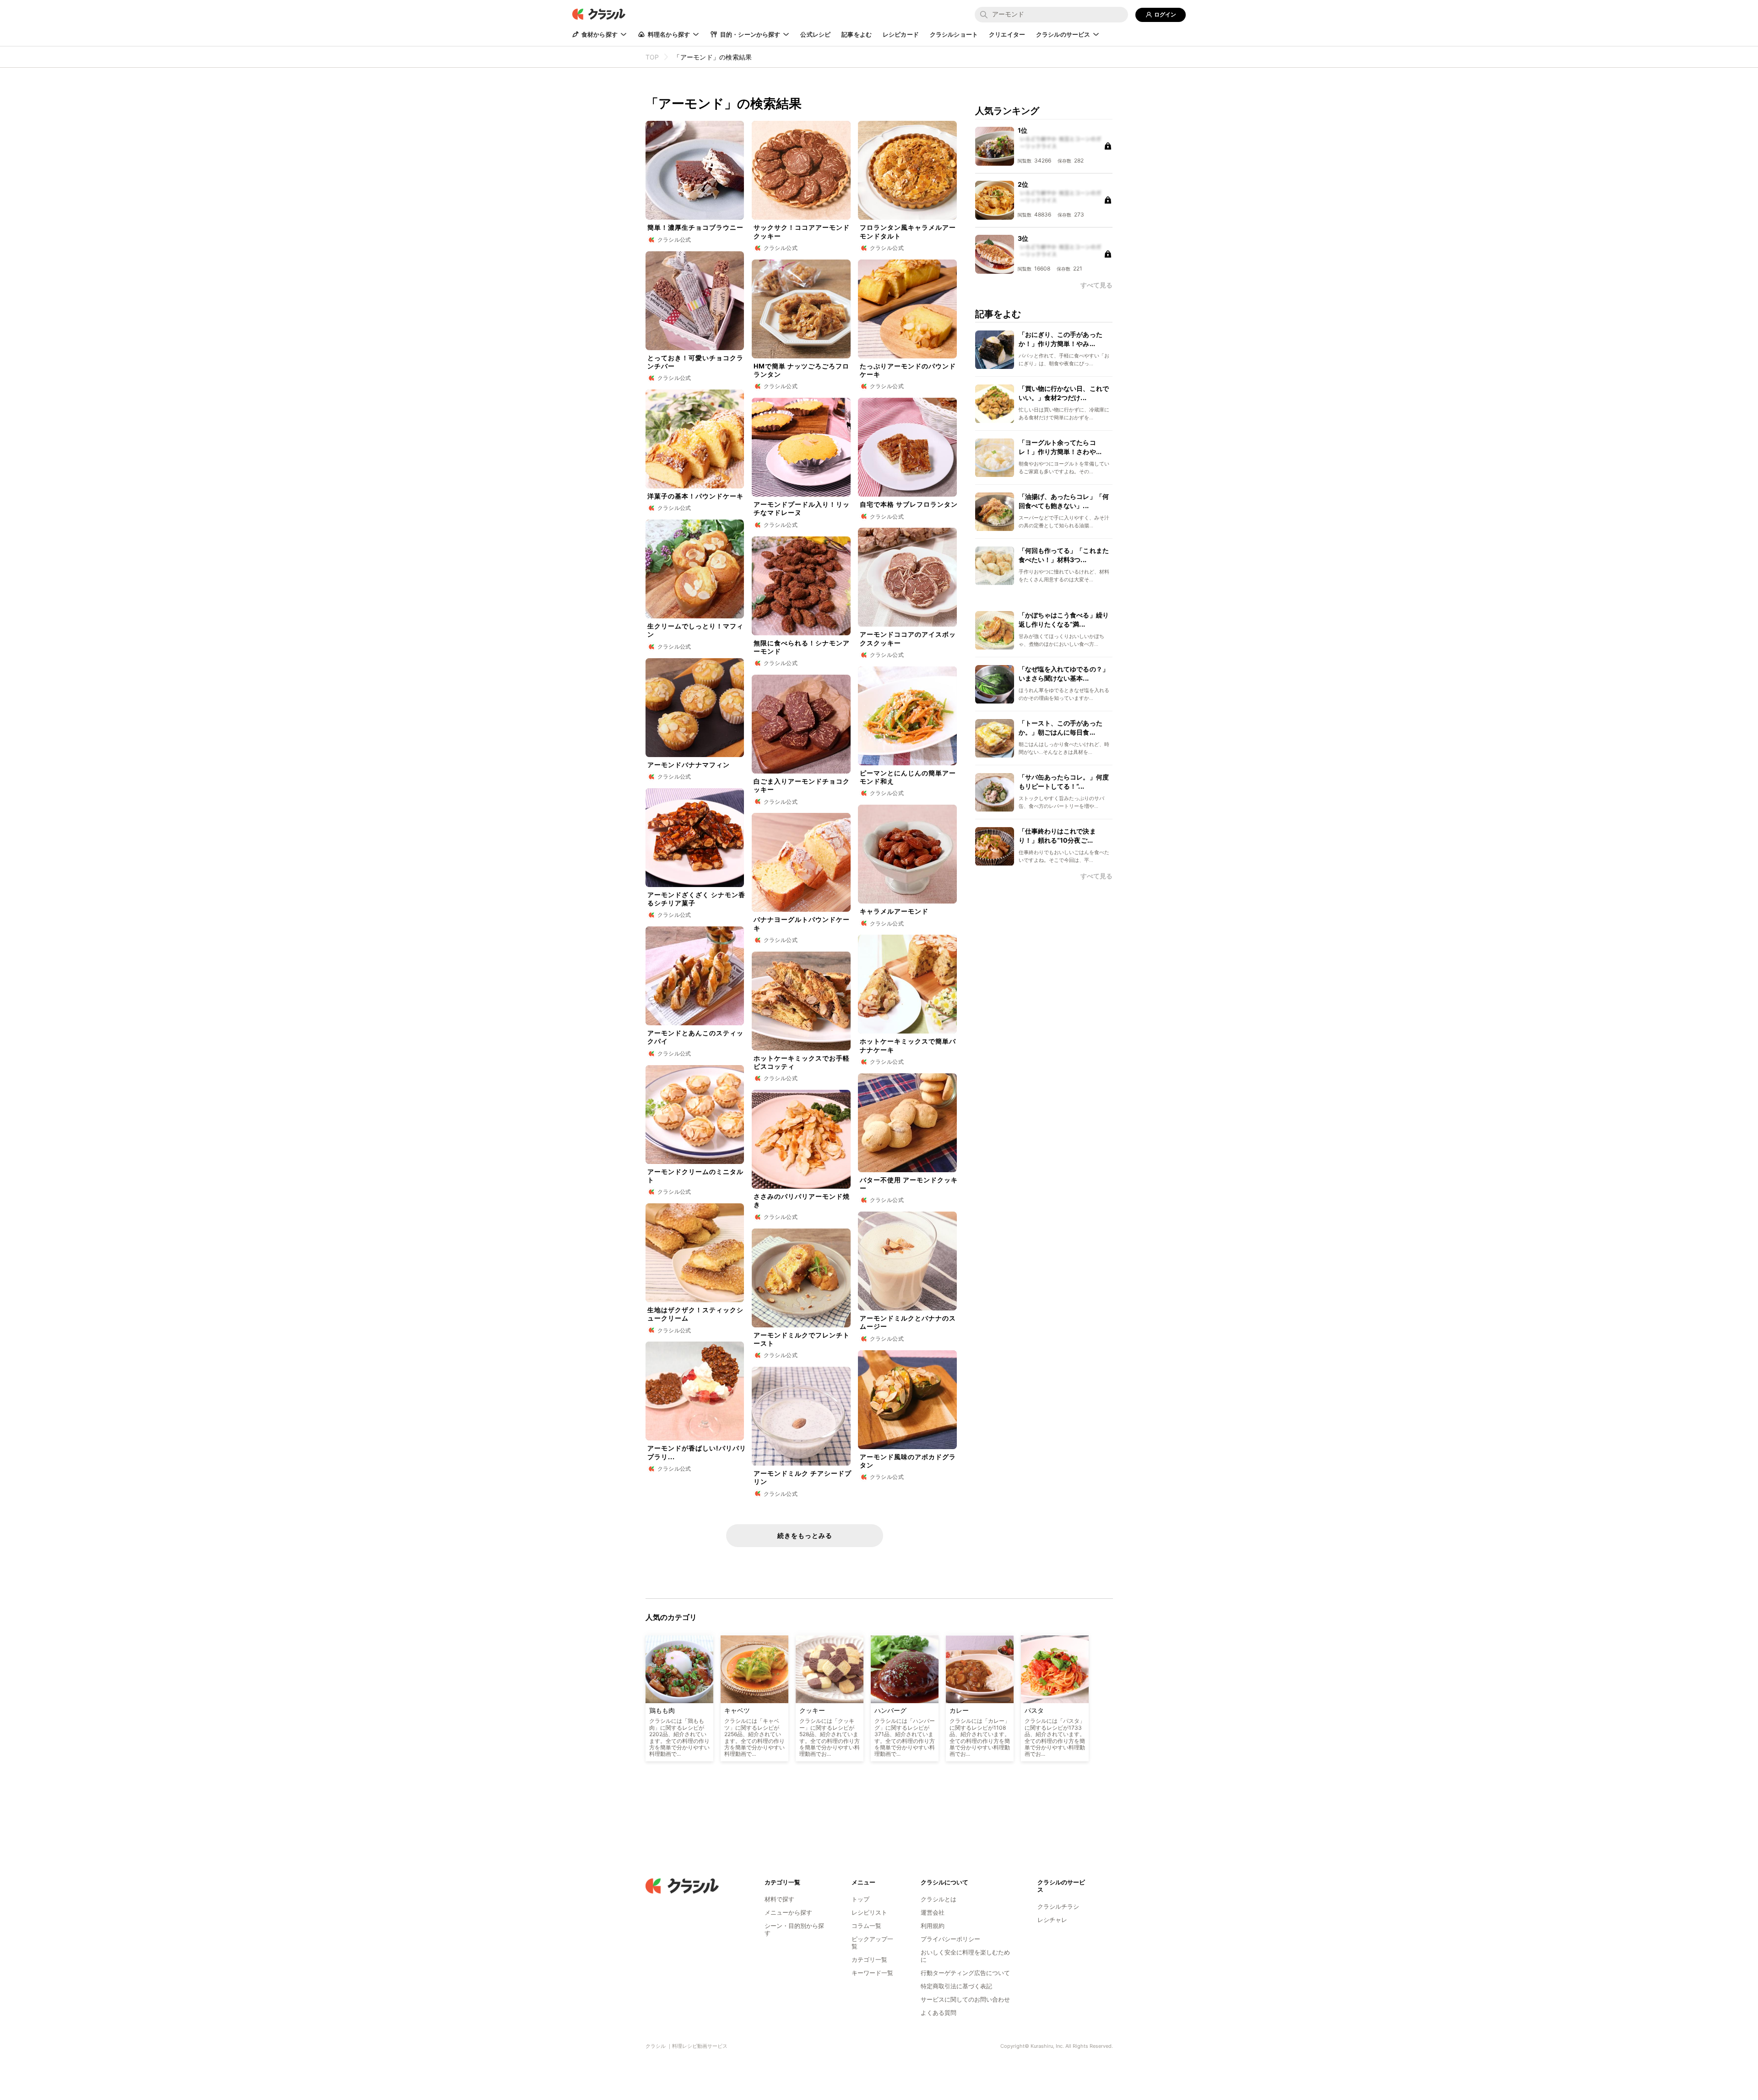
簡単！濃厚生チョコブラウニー (695, 227)
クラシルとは (939, 1899)
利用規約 (933, 1926)
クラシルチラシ (1058, 1906)
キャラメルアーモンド (894, 911)
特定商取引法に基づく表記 (956, 1986)
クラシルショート (954, 34)
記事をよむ (857, 34)
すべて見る (1096, 877)
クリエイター (1007, 34)
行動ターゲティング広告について (965, 1973)
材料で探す (779, 1899)
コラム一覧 (866, 1926)
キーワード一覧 (872, 1973)
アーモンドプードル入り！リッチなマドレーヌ (802, 508)
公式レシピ (815, 34)
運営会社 (933, 1912)
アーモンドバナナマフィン (689, 765)
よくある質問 (939, 2013)
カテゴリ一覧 (869, 1959)
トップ (860, 1899)
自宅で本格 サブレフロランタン (909, 504)
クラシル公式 (674, 240)
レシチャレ (1052, 1920)
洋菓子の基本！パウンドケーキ (695, 496)
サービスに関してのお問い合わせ (965, 1999)
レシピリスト (869, 1912)
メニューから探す (788, 1912)
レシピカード (901, 34)
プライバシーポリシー (950, 1939)
